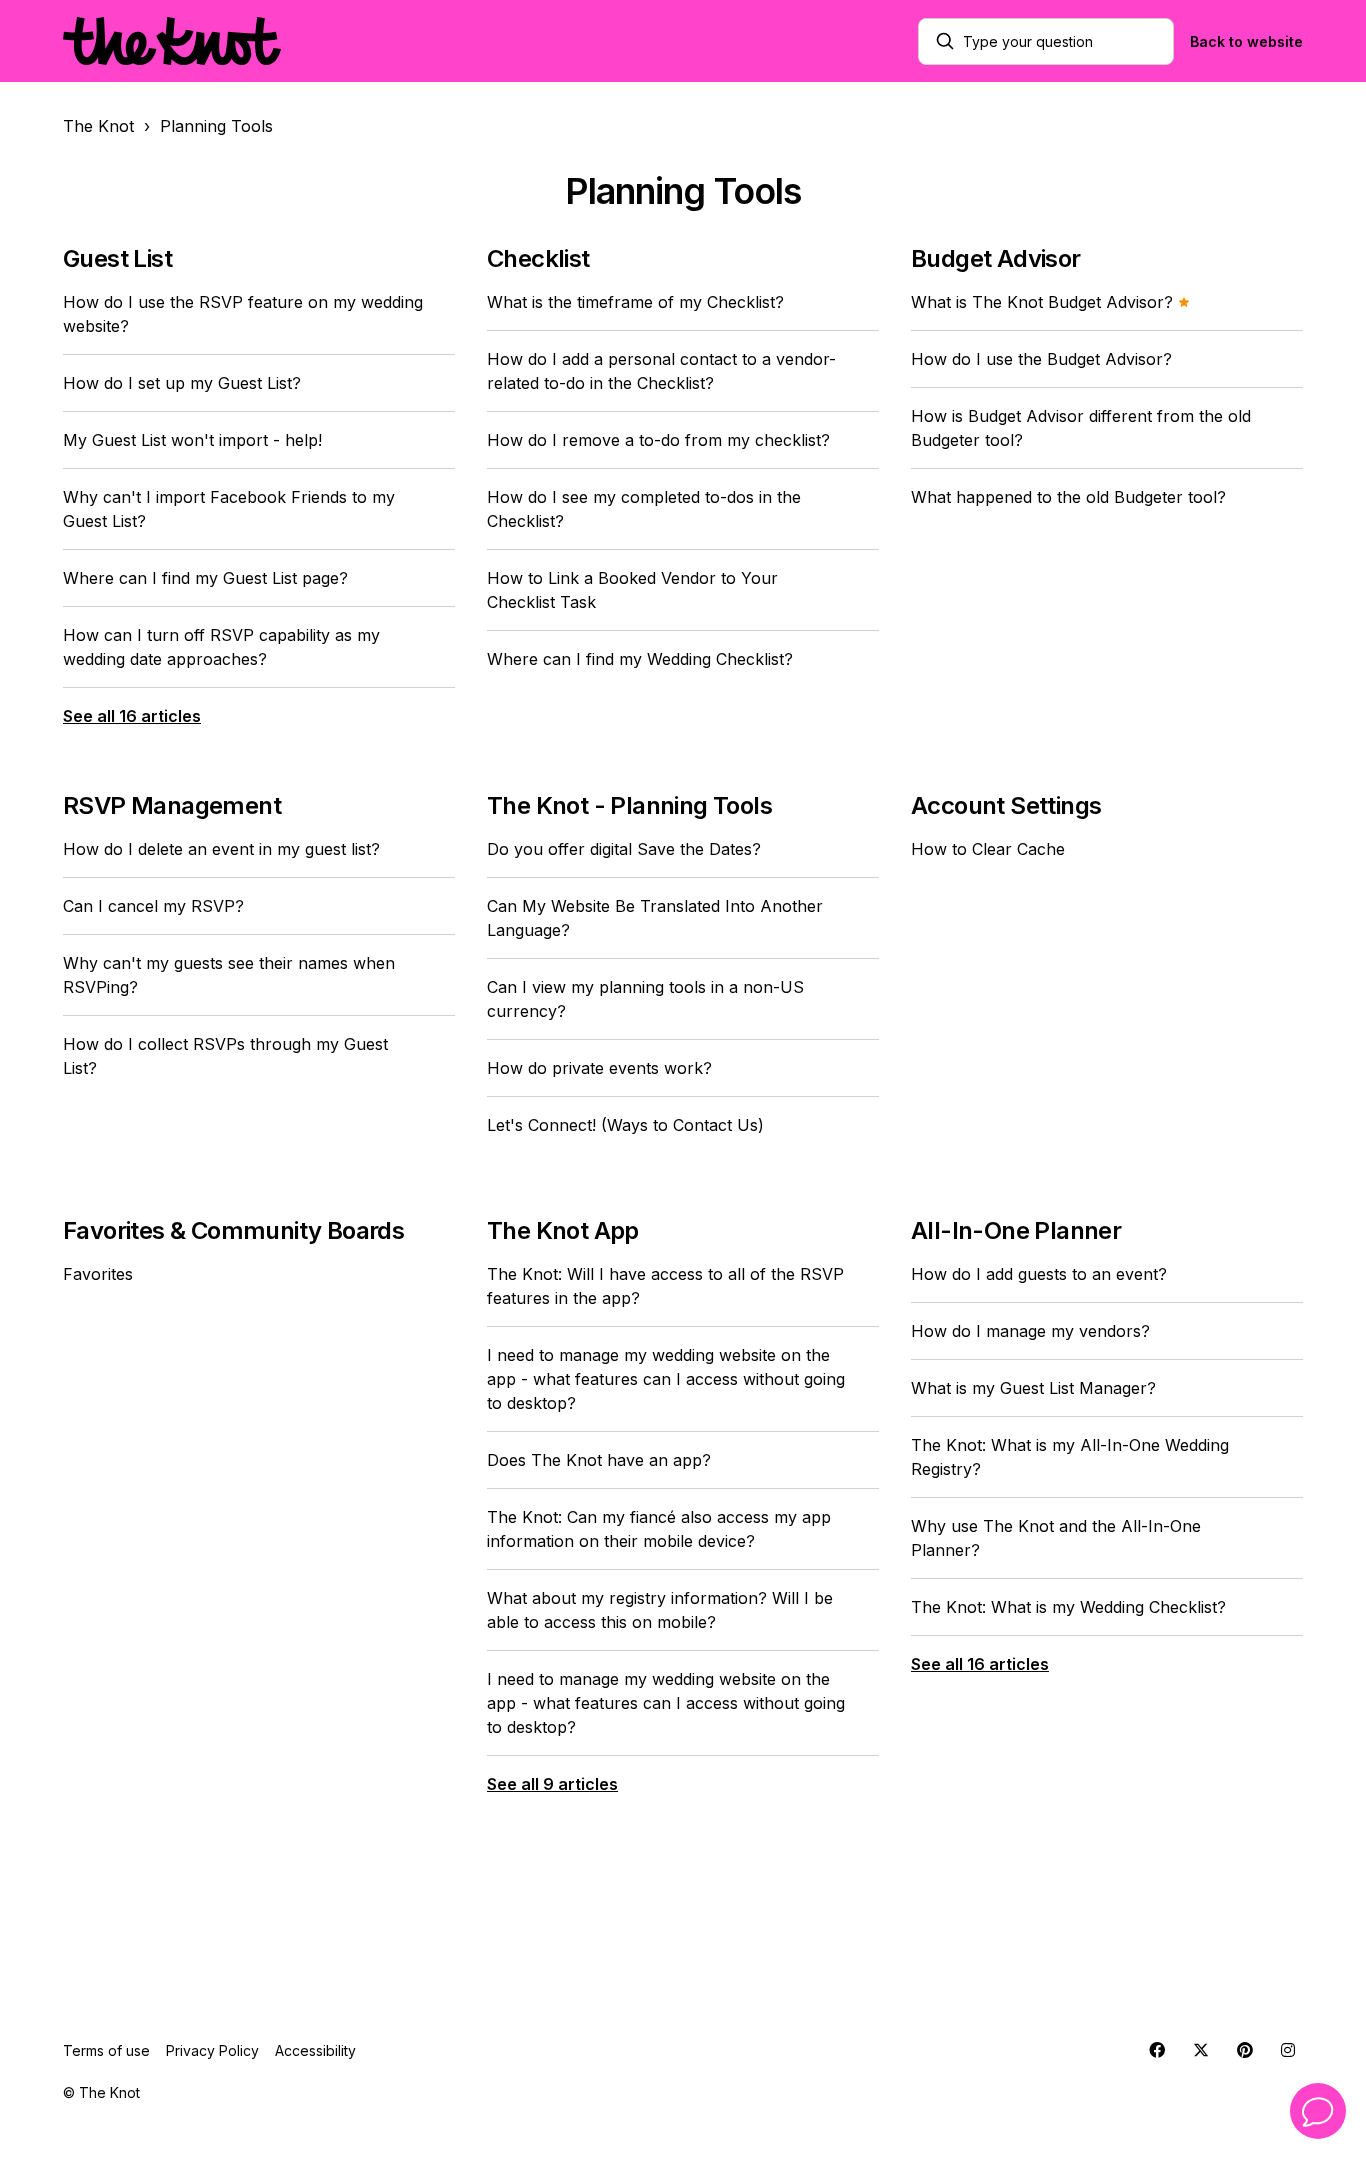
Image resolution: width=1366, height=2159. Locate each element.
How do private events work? (599, 1068)
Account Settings (1006, 805)
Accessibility (315, 2050)
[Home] (172, 41)
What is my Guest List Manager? (1033, 1388)
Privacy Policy (212, 2050)
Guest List (117, 258)
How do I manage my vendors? (1030, 1331)
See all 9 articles (552, 1784)
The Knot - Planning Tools (629, 805)
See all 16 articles (132, 716)
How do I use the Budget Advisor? (1041, 359)
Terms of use (106, 2050)
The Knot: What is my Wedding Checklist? (1068, 1607)
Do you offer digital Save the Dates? (624, 849)
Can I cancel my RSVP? (153, 906)
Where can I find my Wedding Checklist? (640, 659)
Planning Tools (216, 126)
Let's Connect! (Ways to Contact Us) (625, 1125)
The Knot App (563, 1230)
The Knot (98, 126)
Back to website (1246, 41)
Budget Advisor (996, 258)
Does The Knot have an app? (599, 1460)
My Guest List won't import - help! (192, 440)
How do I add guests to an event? (1039, 1274)
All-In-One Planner (1016, 1230)
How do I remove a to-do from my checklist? (658, 440)
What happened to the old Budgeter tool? (1068, 497)
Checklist (538, 258)
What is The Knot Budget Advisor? (1044, 302)
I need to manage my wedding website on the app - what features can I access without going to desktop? (666, 1379)
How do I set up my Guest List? (182, 383)
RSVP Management (172, 805)
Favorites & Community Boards (233, 1230)
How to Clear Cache (988, 849)
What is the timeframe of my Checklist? (635, 302)
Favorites (98, 1274)
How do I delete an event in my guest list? (221, 849)
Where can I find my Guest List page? (205, 578)
